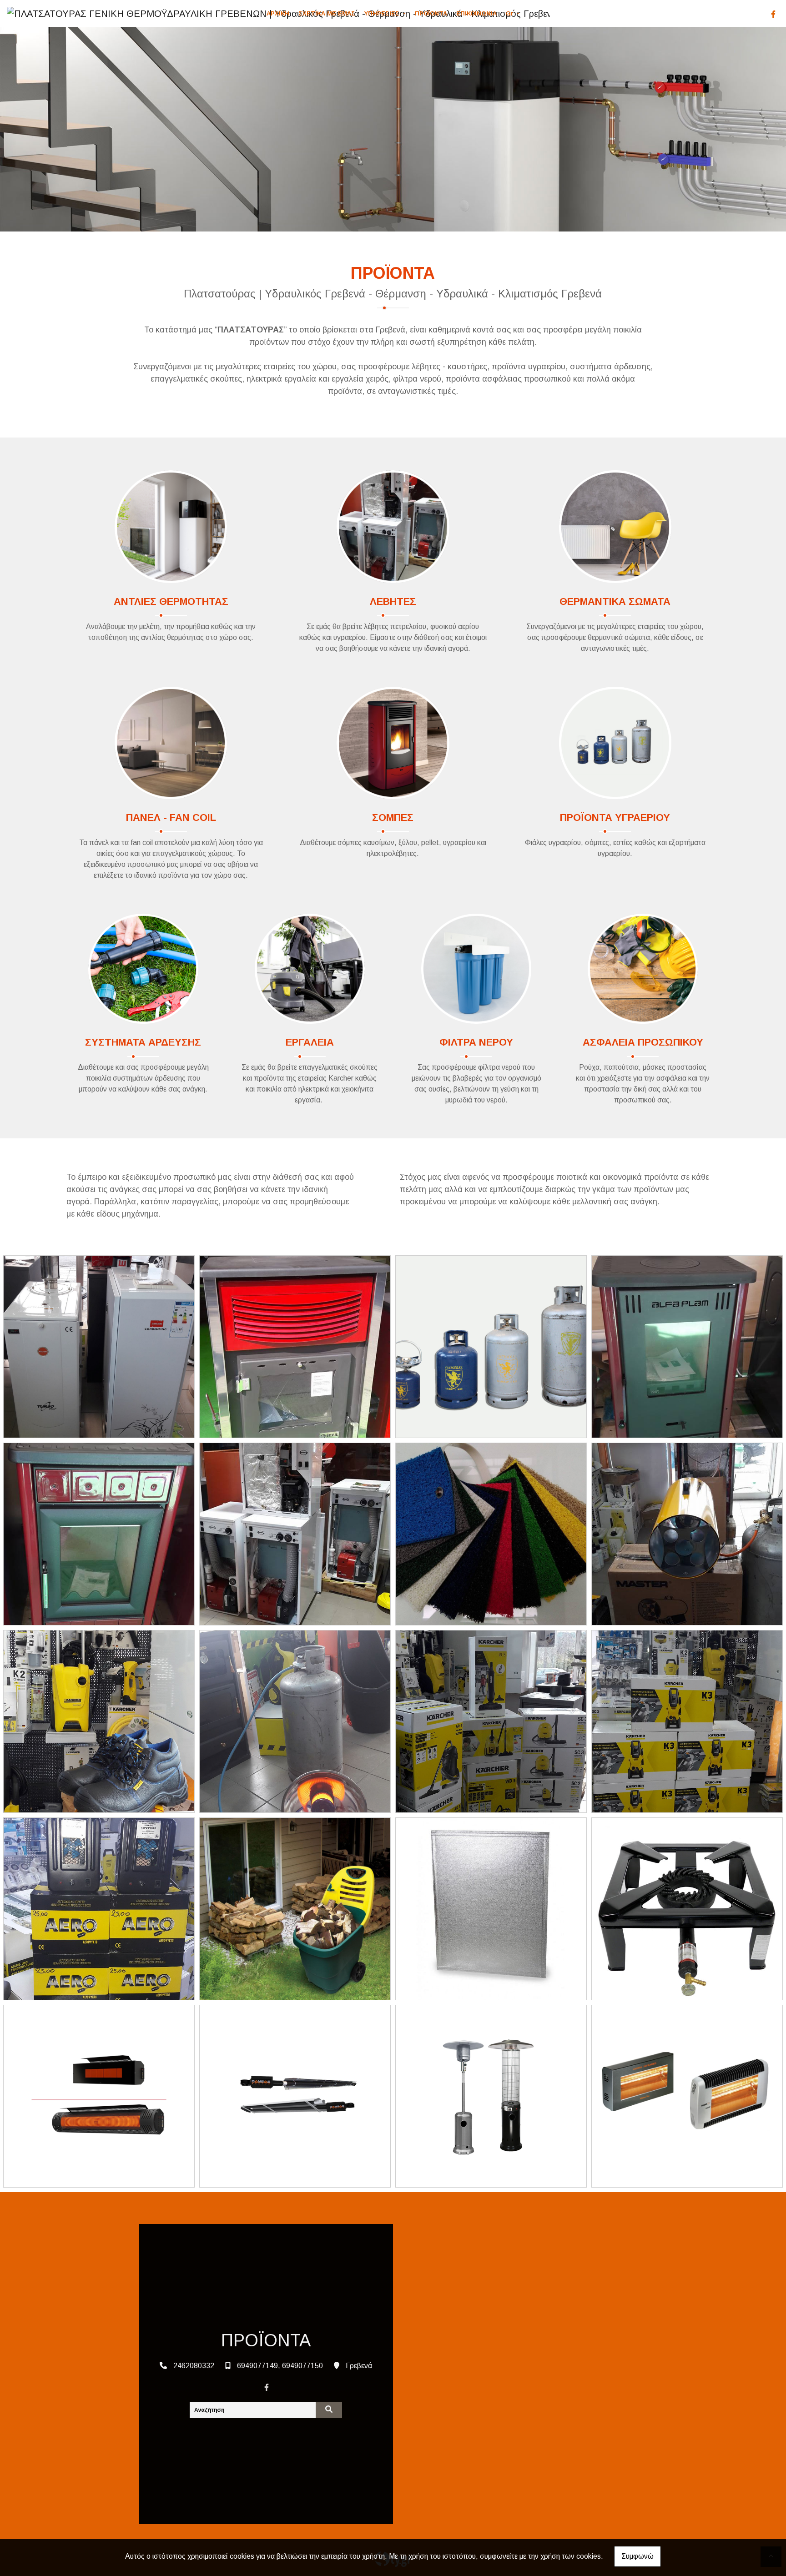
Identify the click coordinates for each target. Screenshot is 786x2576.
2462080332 (194, 2366)
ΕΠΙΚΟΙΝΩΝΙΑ (476, 13)
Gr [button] (511, 13)
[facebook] (773, 14)
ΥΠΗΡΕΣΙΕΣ (383, 13)
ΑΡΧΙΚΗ (278, 13)
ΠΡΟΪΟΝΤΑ (431, 13)
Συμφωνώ (637, 2556)
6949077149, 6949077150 (280, 2366)
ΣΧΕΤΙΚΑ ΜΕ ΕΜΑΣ (327, 13)
